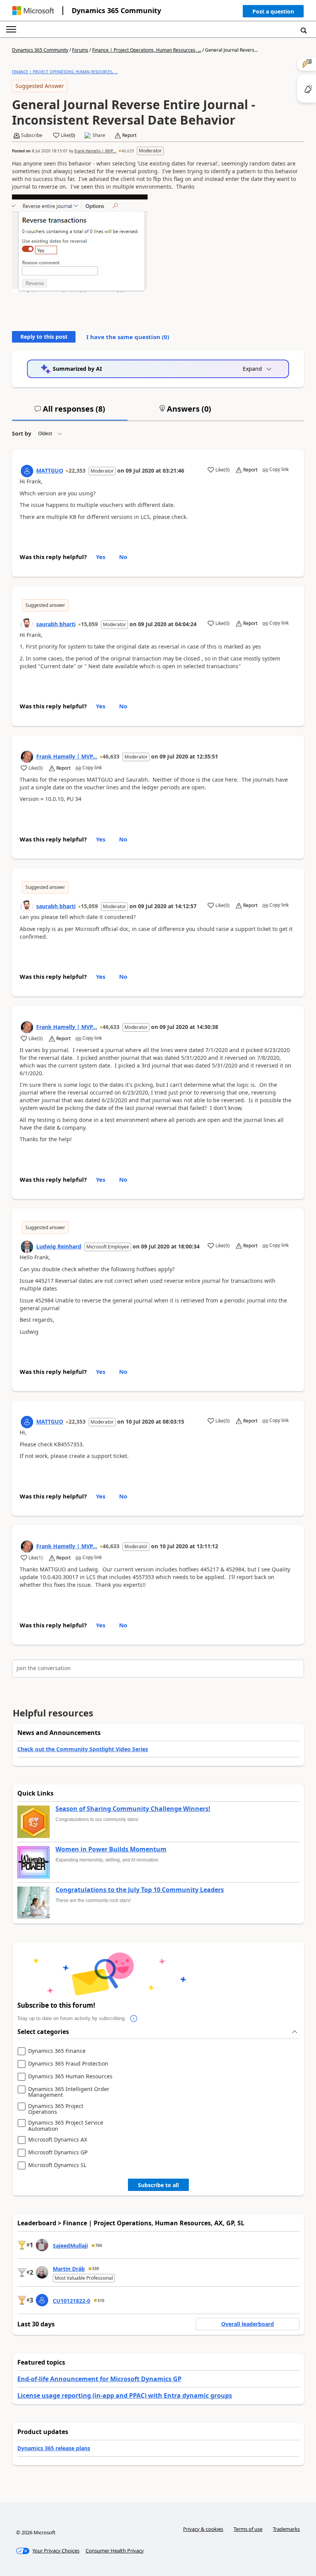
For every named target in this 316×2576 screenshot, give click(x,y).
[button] (273, 13)
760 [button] (99, 2245)
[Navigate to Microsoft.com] (33, 11)
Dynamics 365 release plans (54, 2448)
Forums (80, 50)
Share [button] (99, 135)
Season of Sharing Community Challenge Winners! (133, 1809)
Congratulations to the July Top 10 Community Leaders (140, 1890)
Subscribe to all (158, 2185)
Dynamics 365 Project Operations (56, 2109)
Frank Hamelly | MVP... (95, 151)
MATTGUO (50, 470)
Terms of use (248, 2529)
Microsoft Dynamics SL (57, 2165)
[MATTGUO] (27, 471)
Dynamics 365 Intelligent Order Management (69, 2092)
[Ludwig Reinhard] (27, 1247)
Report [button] (129, 135)
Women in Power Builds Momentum (111, 1850)
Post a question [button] (273, 11)
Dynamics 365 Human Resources (70, 2077)
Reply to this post (44, 337)
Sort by (22, 433)
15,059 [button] (89, 624)
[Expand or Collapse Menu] (11, 29)
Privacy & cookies (203, 2529)
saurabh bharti (56, 624)
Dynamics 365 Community (116, 10)
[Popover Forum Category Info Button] (134, 2019)
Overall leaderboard (248, 2324)
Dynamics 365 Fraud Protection (68, 2064)
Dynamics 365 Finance (57, 2051)
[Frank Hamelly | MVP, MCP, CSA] (27, 757)
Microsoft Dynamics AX (58, 2140)
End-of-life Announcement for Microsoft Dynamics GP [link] (99, 2379)
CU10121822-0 (71, 2301)
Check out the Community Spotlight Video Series (83, 1749)
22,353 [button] (77, 470)
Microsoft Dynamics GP (58, 2153)
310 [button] (101, 2301)
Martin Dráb (69, 2269)
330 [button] (96, 2269)
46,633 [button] (128, 151)
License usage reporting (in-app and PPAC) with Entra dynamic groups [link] (125, 2395)
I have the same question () (128, 337)
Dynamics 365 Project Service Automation (66, 2126)
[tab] (70, 412)
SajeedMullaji (70, 2246)
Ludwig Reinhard (59, 1246)
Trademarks (286, 2529)
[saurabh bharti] (27, 625)
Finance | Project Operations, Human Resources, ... (147, 50)
